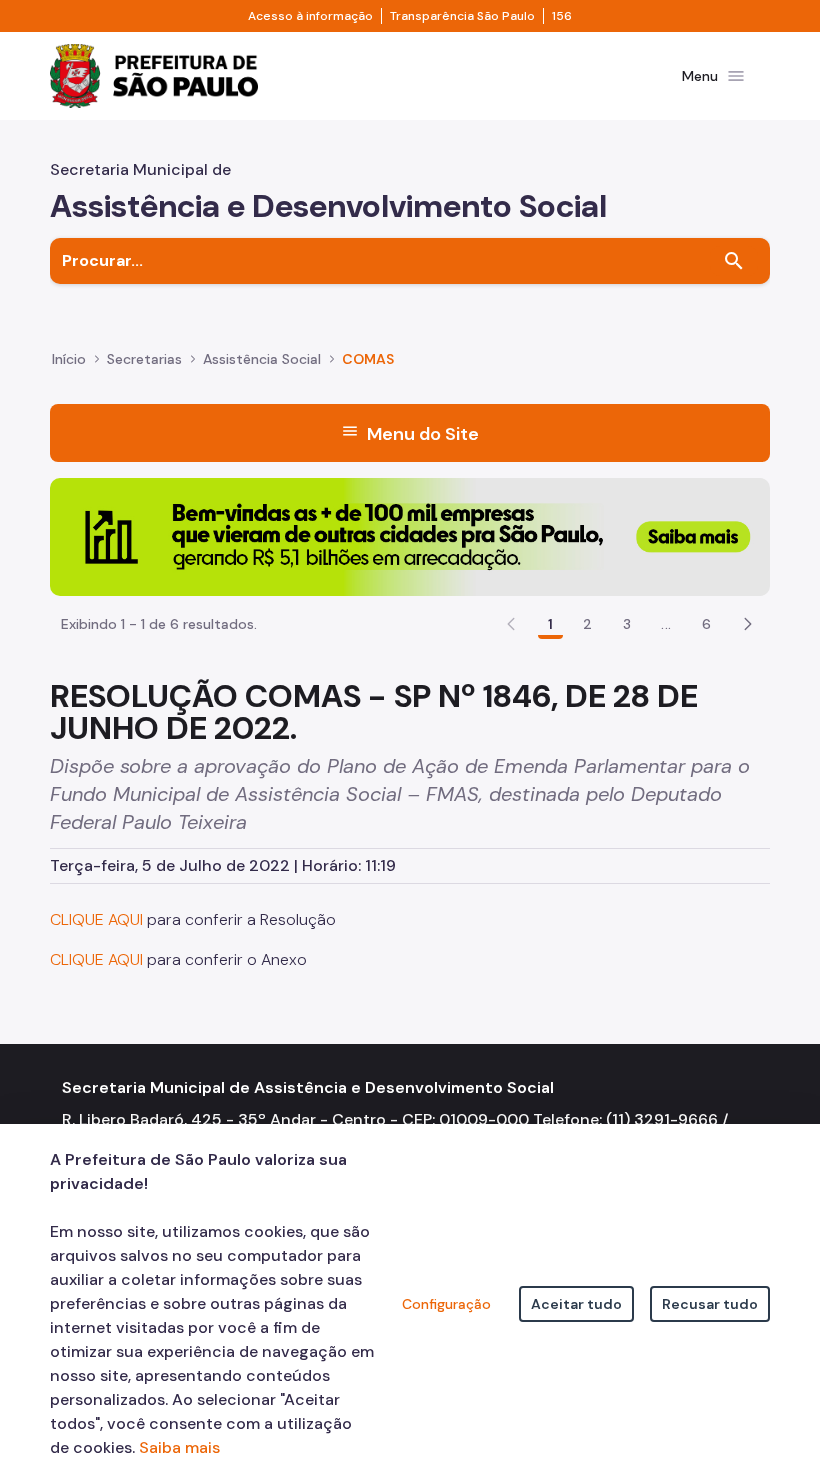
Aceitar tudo (576, 1304)
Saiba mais (179, 1447)
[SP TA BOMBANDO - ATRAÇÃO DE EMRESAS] (410, 535)
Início (69, 359)
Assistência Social (262, 359)
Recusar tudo (710, 1304)
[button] (748, 624)
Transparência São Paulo (462, 16)
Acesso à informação (310, 16)
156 (562, 16)
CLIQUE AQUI (96, 919)
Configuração (446, 1304)
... (666, 624)
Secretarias (144, 359)
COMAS (368, 359)
